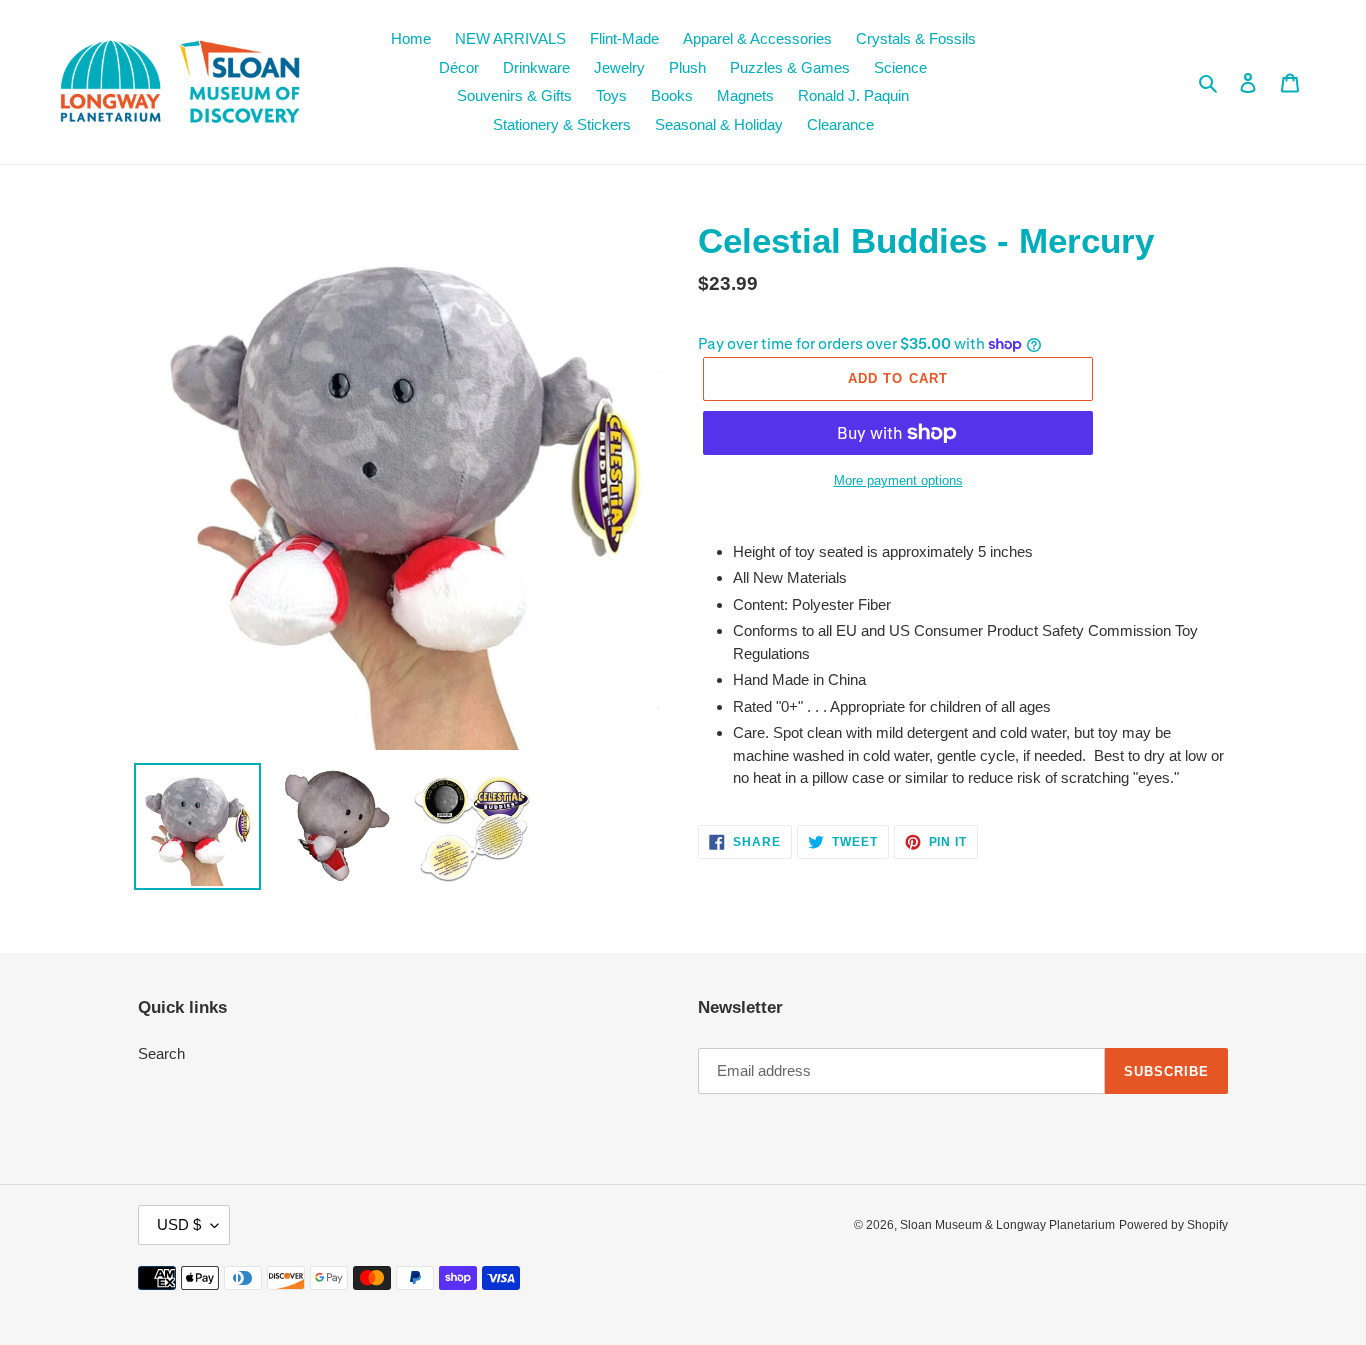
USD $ (179, 1224)
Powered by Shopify (1173, 1225)
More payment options (898, 480)
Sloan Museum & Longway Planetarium (1007, 1225)
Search (161, 1053)
